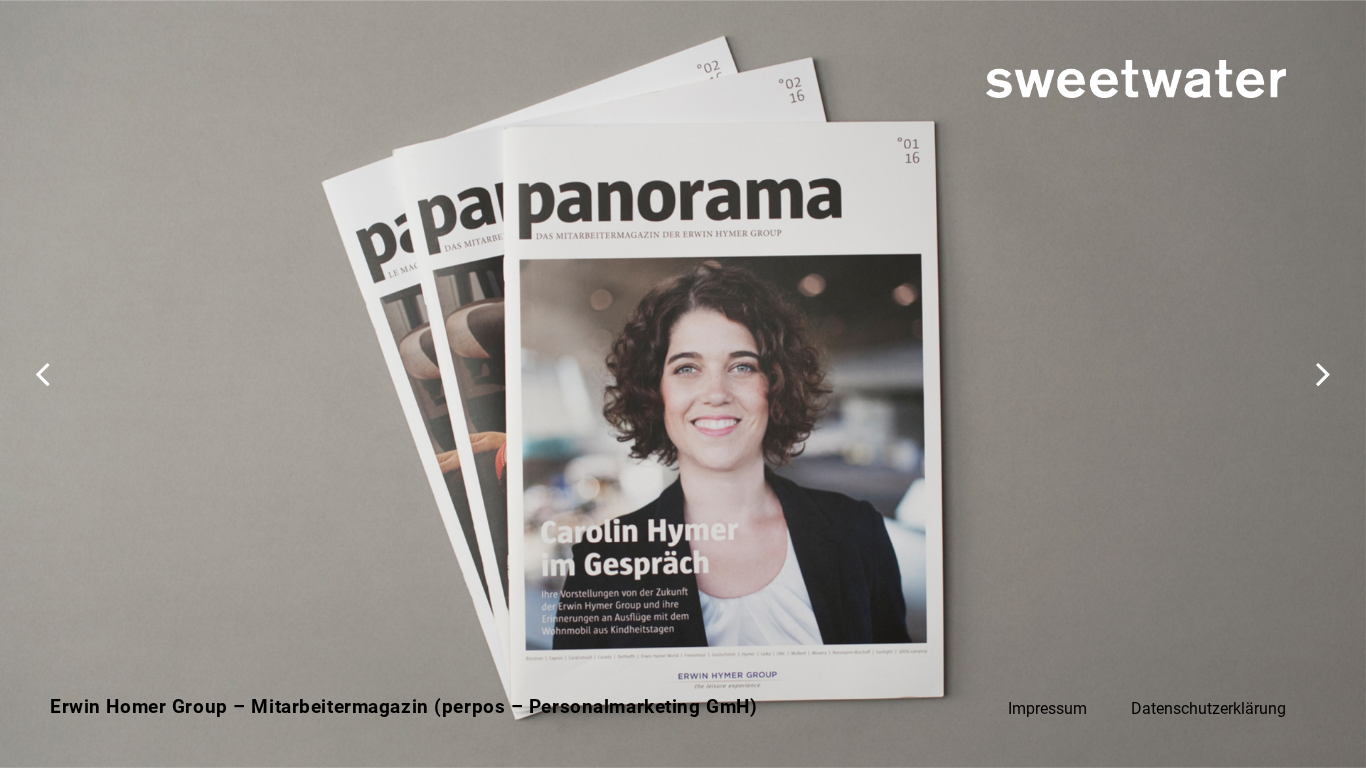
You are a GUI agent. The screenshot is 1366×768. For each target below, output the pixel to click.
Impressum (1047, 708)
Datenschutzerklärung (1208, 708)
